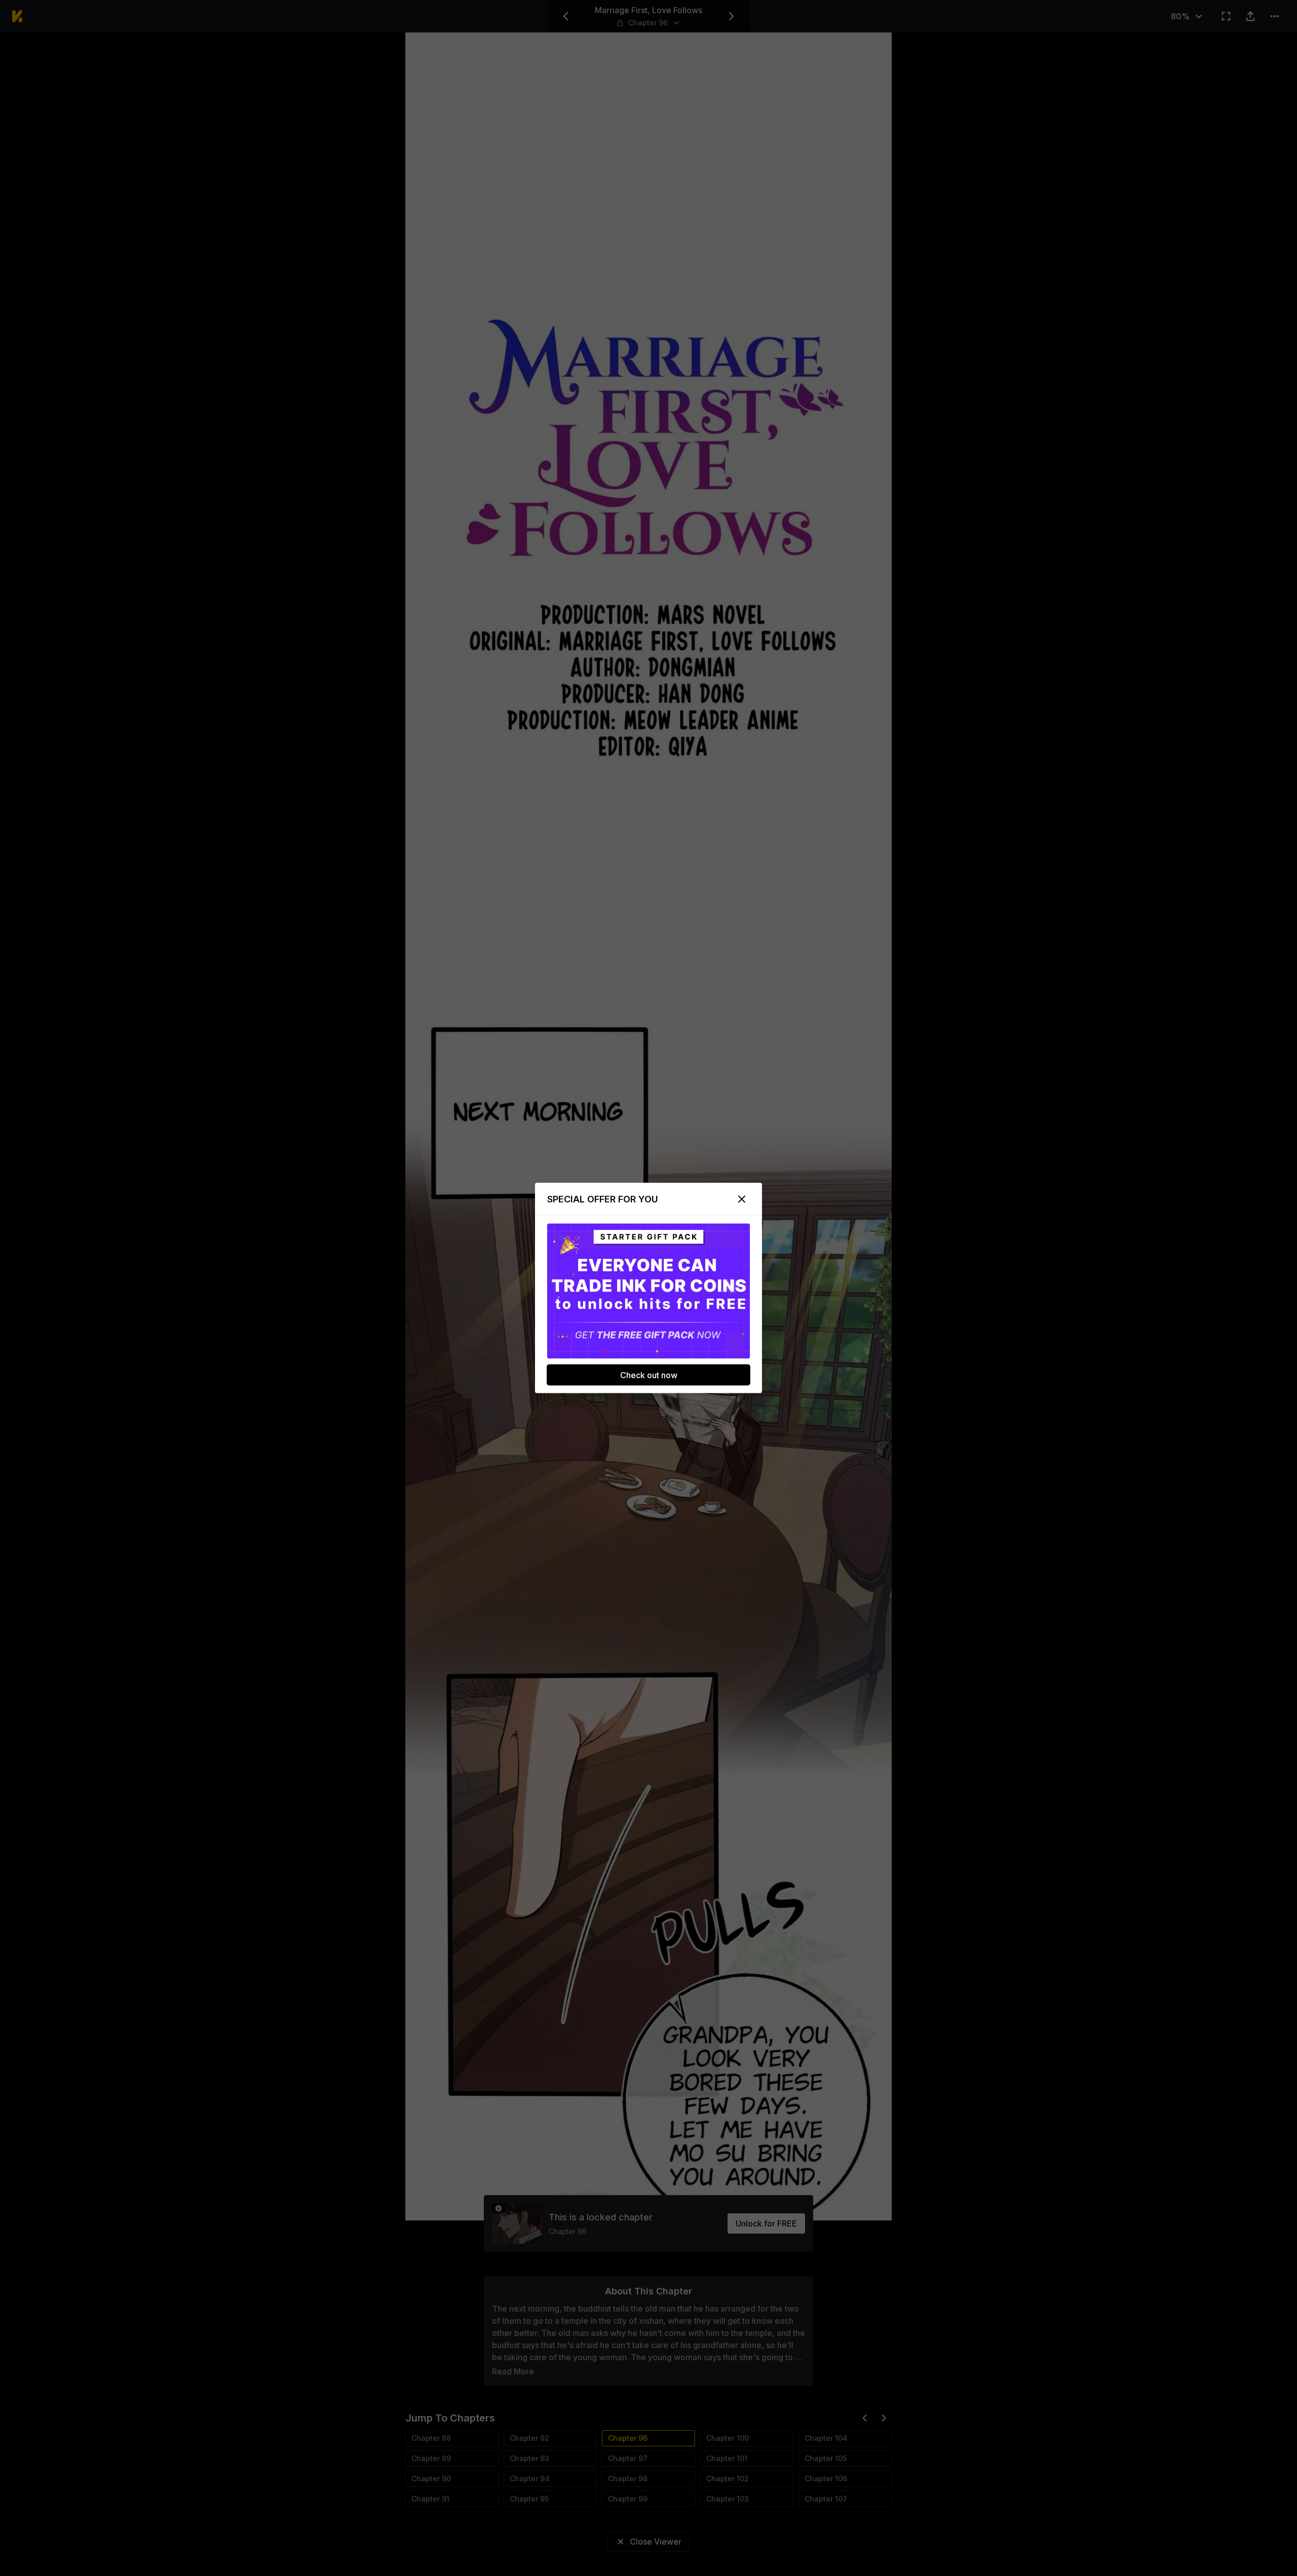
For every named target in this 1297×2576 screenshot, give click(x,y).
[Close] (742, 1199)
